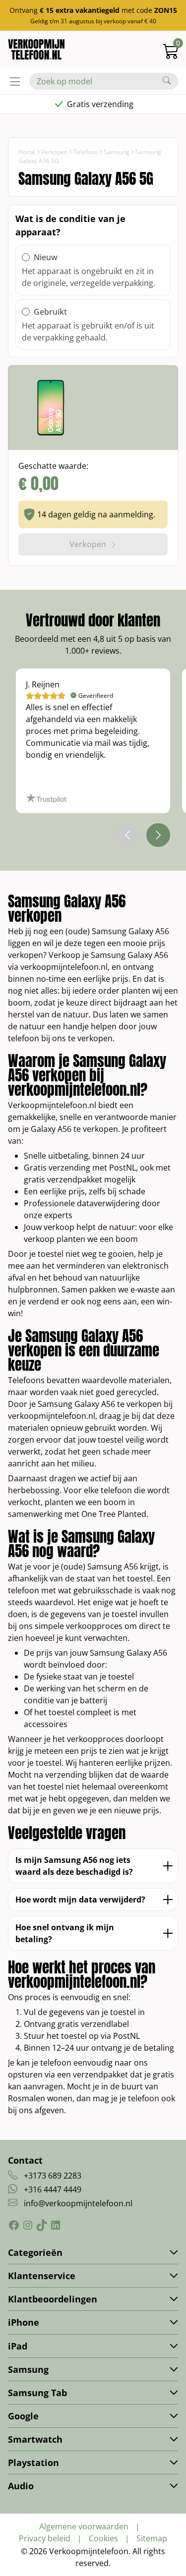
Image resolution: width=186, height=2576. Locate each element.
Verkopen (54, 152)
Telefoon (86, 152)
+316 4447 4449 (53, 2189)
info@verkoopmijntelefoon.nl (78, 2203)
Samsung (117, 152)
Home (27, 152)
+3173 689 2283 (53, 2176)
